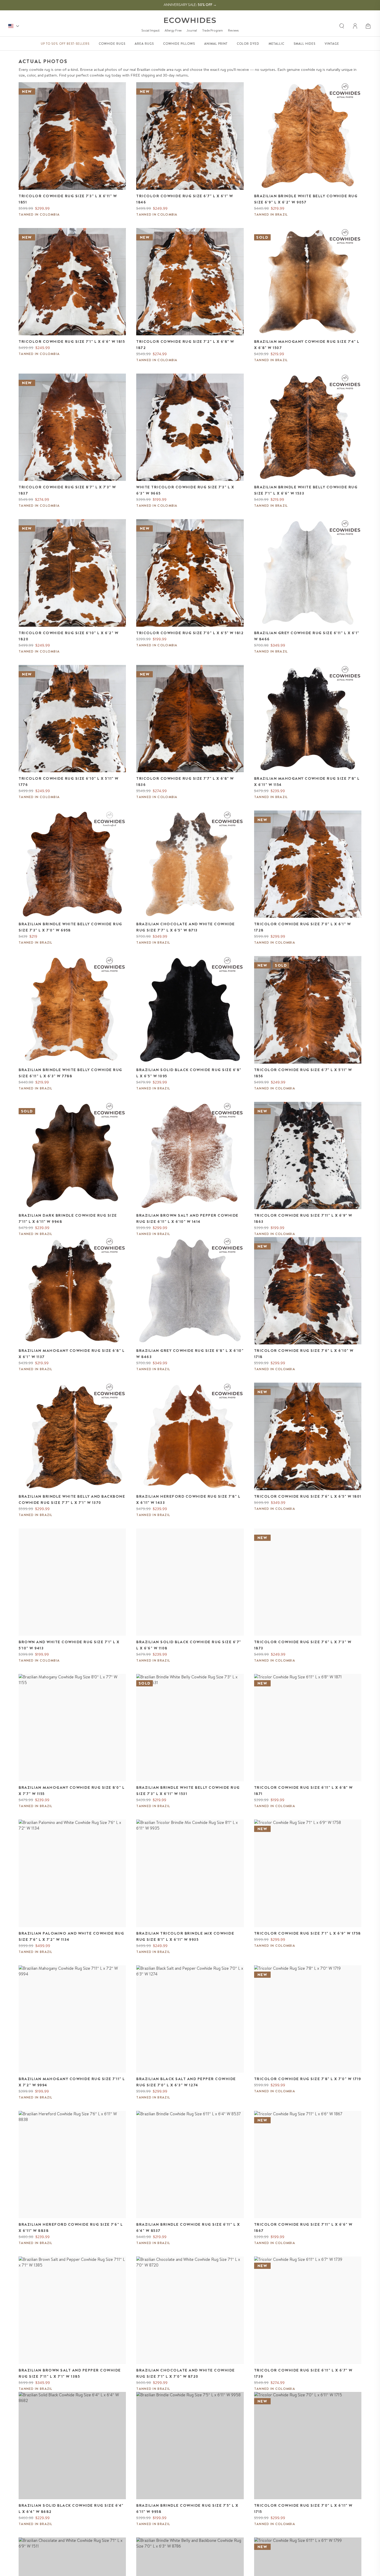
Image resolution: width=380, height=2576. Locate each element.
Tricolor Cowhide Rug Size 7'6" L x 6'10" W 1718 (304, 1354)
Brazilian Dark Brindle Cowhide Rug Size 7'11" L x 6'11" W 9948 (68, 1218)
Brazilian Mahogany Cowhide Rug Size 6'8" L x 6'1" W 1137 (72, 1354)
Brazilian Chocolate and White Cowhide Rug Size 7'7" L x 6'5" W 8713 (186, 927)
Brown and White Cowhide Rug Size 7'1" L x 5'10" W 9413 (69, 1645)
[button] (369, 26)
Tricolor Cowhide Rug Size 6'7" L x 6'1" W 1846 (185, 199)
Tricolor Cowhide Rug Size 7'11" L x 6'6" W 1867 (303, 2228)
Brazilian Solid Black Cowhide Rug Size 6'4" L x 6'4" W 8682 (71, 2509)
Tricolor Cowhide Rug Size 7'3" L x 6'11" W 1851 (68, 199)
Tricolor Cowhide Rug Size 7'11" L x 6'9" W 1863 (303, 1218)
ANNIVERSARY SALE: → (190, 5)
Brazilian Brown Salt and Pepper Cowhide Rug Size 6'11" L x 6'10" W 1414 (187, 1218)
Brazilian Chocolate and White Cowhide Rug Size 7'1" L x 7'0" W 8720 (186, 2373)
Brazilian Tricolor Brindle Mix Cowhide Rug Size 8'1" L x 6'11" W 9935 (185, 1936)
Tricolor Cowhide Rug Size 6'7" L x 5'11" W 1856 (303, 1073)
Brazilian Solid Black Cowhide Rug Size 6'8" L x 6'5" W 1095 (189, 1073)
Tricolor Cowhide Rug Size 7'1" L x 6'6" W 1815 (72, 342)
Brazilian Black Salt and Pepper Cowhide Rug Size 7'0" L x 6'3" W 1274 (186, 2082)
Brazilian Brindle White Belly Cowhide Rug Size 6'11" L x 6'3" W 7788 (70, 1073)
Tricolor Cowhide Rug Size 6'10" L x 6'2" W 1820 (69, 636)
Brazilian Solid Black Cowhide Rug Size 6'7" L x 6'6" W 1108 (189, 1645)
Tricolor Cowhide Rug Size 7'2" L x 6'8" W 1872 (185, 345)
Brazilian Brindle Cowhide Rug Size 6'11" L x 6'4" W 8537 (188, 2228)
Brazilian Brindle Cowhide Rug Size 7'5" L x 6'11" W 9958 (187, 2509)
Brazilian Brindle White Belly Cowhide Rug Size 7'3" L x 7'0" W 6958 (70, 927)
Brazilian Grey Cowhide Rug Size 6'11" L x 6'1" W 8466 (307, 636)
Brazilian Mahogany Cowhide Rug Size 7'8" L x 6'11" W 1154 (307, 782)
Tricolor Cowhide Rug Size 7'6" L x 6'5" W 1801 (308, 1496)
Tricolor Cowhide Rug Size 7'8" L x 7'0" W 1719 (308, 2079)
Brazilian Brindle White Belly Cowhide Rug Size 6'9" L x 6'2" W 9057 (306, 199)
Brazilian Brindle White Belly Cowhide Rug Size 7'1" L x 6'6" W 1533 (306, 490)
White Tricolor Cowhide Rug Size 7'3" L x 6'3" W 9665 (185, 490)
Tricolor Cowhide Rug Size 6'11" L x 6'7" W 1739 (303, 2373)
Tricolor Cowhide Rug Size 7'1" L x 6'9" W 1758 (307, 1933)
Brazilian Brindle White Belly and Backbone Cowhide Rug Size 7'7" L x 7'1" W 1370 (72, 1499)
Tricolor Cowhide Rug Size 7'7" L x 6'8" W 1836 (185, 782)
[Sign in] (355, 26)
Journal (192, 30)
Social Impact (150, 30)
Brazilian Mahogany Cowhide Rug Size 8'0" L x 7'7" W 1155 (72, 1791)
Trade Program (212, 30)
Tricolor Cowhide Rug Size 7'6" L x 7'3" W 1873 (303, 1645)
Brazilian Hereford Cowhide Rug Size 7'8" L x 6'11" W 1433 (188, 1499)
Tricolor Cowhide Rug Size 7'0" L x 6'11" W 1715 (303, 2509)
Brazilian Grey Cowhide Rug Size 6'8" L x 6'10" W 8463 (190, 1354)
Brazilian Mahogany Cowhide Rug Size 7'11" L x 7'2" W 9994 (72, 2082)
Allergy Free (173, 30)
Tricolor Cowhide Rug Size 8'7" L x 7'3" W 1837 (67, 490)
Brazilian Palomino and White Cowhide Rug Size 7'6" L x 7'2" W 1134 (71, 1936)
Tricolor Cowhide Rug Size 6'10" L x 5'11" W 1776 (69, 782)
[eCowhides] (190, 20)
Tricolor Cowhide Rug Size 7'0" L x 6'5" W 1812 (190, 633)
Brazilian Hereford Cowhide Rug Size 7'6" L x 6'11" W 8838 (71, 2228)
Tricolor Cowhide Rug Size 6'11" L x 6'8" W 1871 (303, 1791)
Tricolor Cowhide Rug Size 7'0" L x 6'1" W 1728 (303, 927)
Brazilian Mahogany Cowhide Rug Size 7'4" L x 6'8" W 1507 (307, 345)
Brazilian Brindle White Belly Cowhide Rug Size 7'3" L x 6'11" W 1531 (188, 1791)
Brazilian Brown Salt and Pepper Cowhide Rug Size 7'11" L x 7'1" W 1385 (70, 2373)
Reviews (233, 30)
